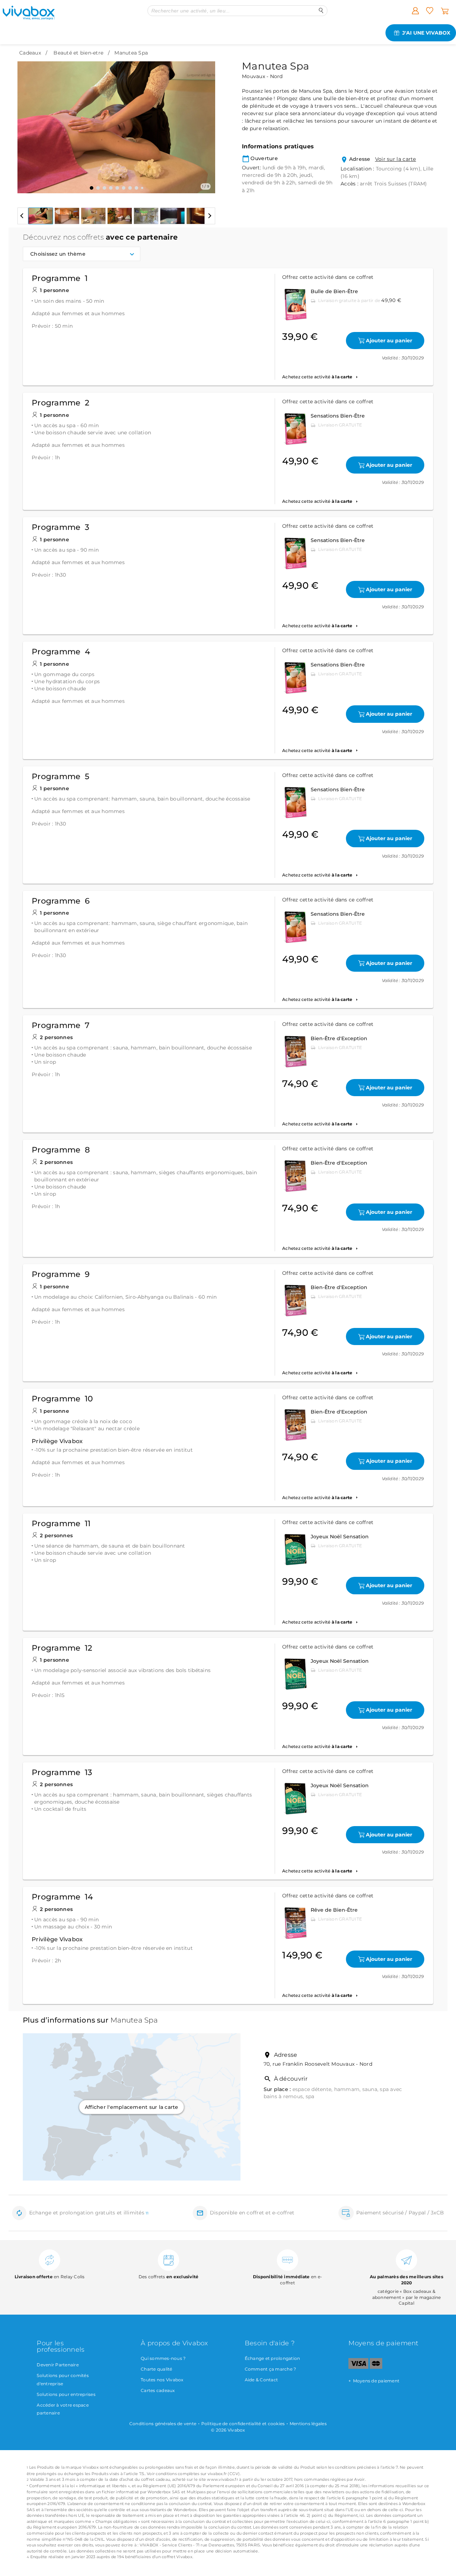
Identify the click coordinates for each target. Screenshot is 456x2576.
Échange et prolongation (273, 2358)
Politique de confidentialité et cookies (243, 2424)
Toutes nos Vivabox (162, 2380)
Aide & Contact (261, 2380)
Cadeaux (30, 53)
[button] (27, 122)
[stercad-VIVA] (376, 2367)
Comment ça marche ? (271, 2369)
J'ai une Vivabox (426, 33)
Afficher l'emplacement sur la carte (132, 2107)
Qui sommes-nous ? (163, 2358)
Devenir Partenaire (58, 2365)
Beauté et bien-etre (78, 53)
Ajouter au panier (389, 341)
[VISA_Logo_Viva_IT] (358, 2367)
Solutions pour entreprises (66, 2394)
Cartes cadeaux (158, 2390)
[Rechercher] (321, 11)
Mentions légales (308, 2424)
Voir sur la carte (396, 159)
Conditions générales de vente (163, 2424)
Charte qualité (157, 2369)
